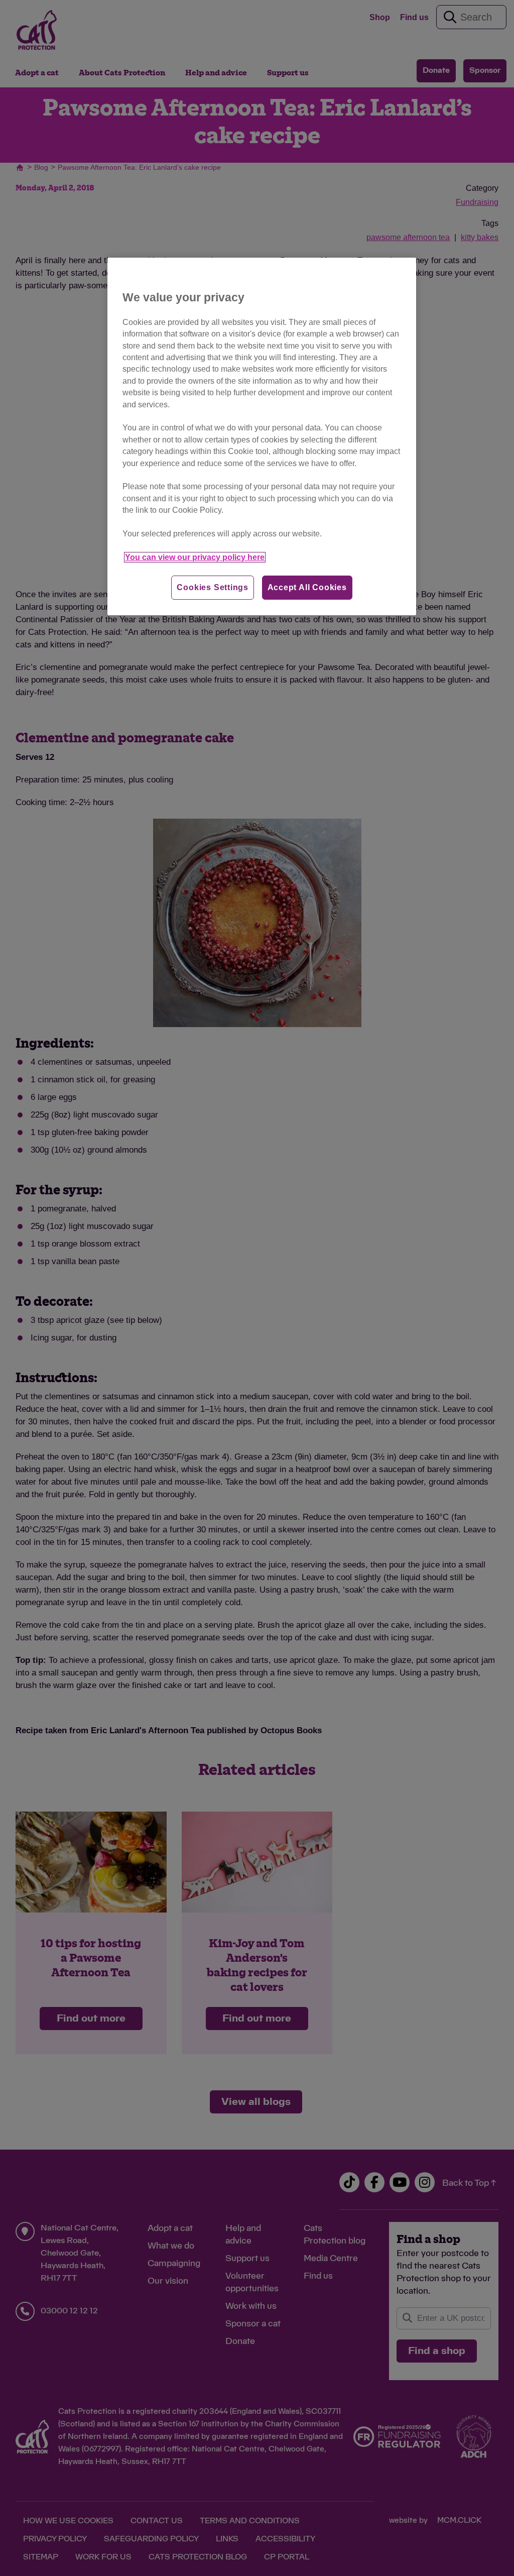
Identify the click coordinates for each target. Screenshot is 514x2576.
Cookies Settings (213, 587)
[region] (262, 436)
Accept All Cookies (307, 587)
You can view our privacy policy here (195, 557)
